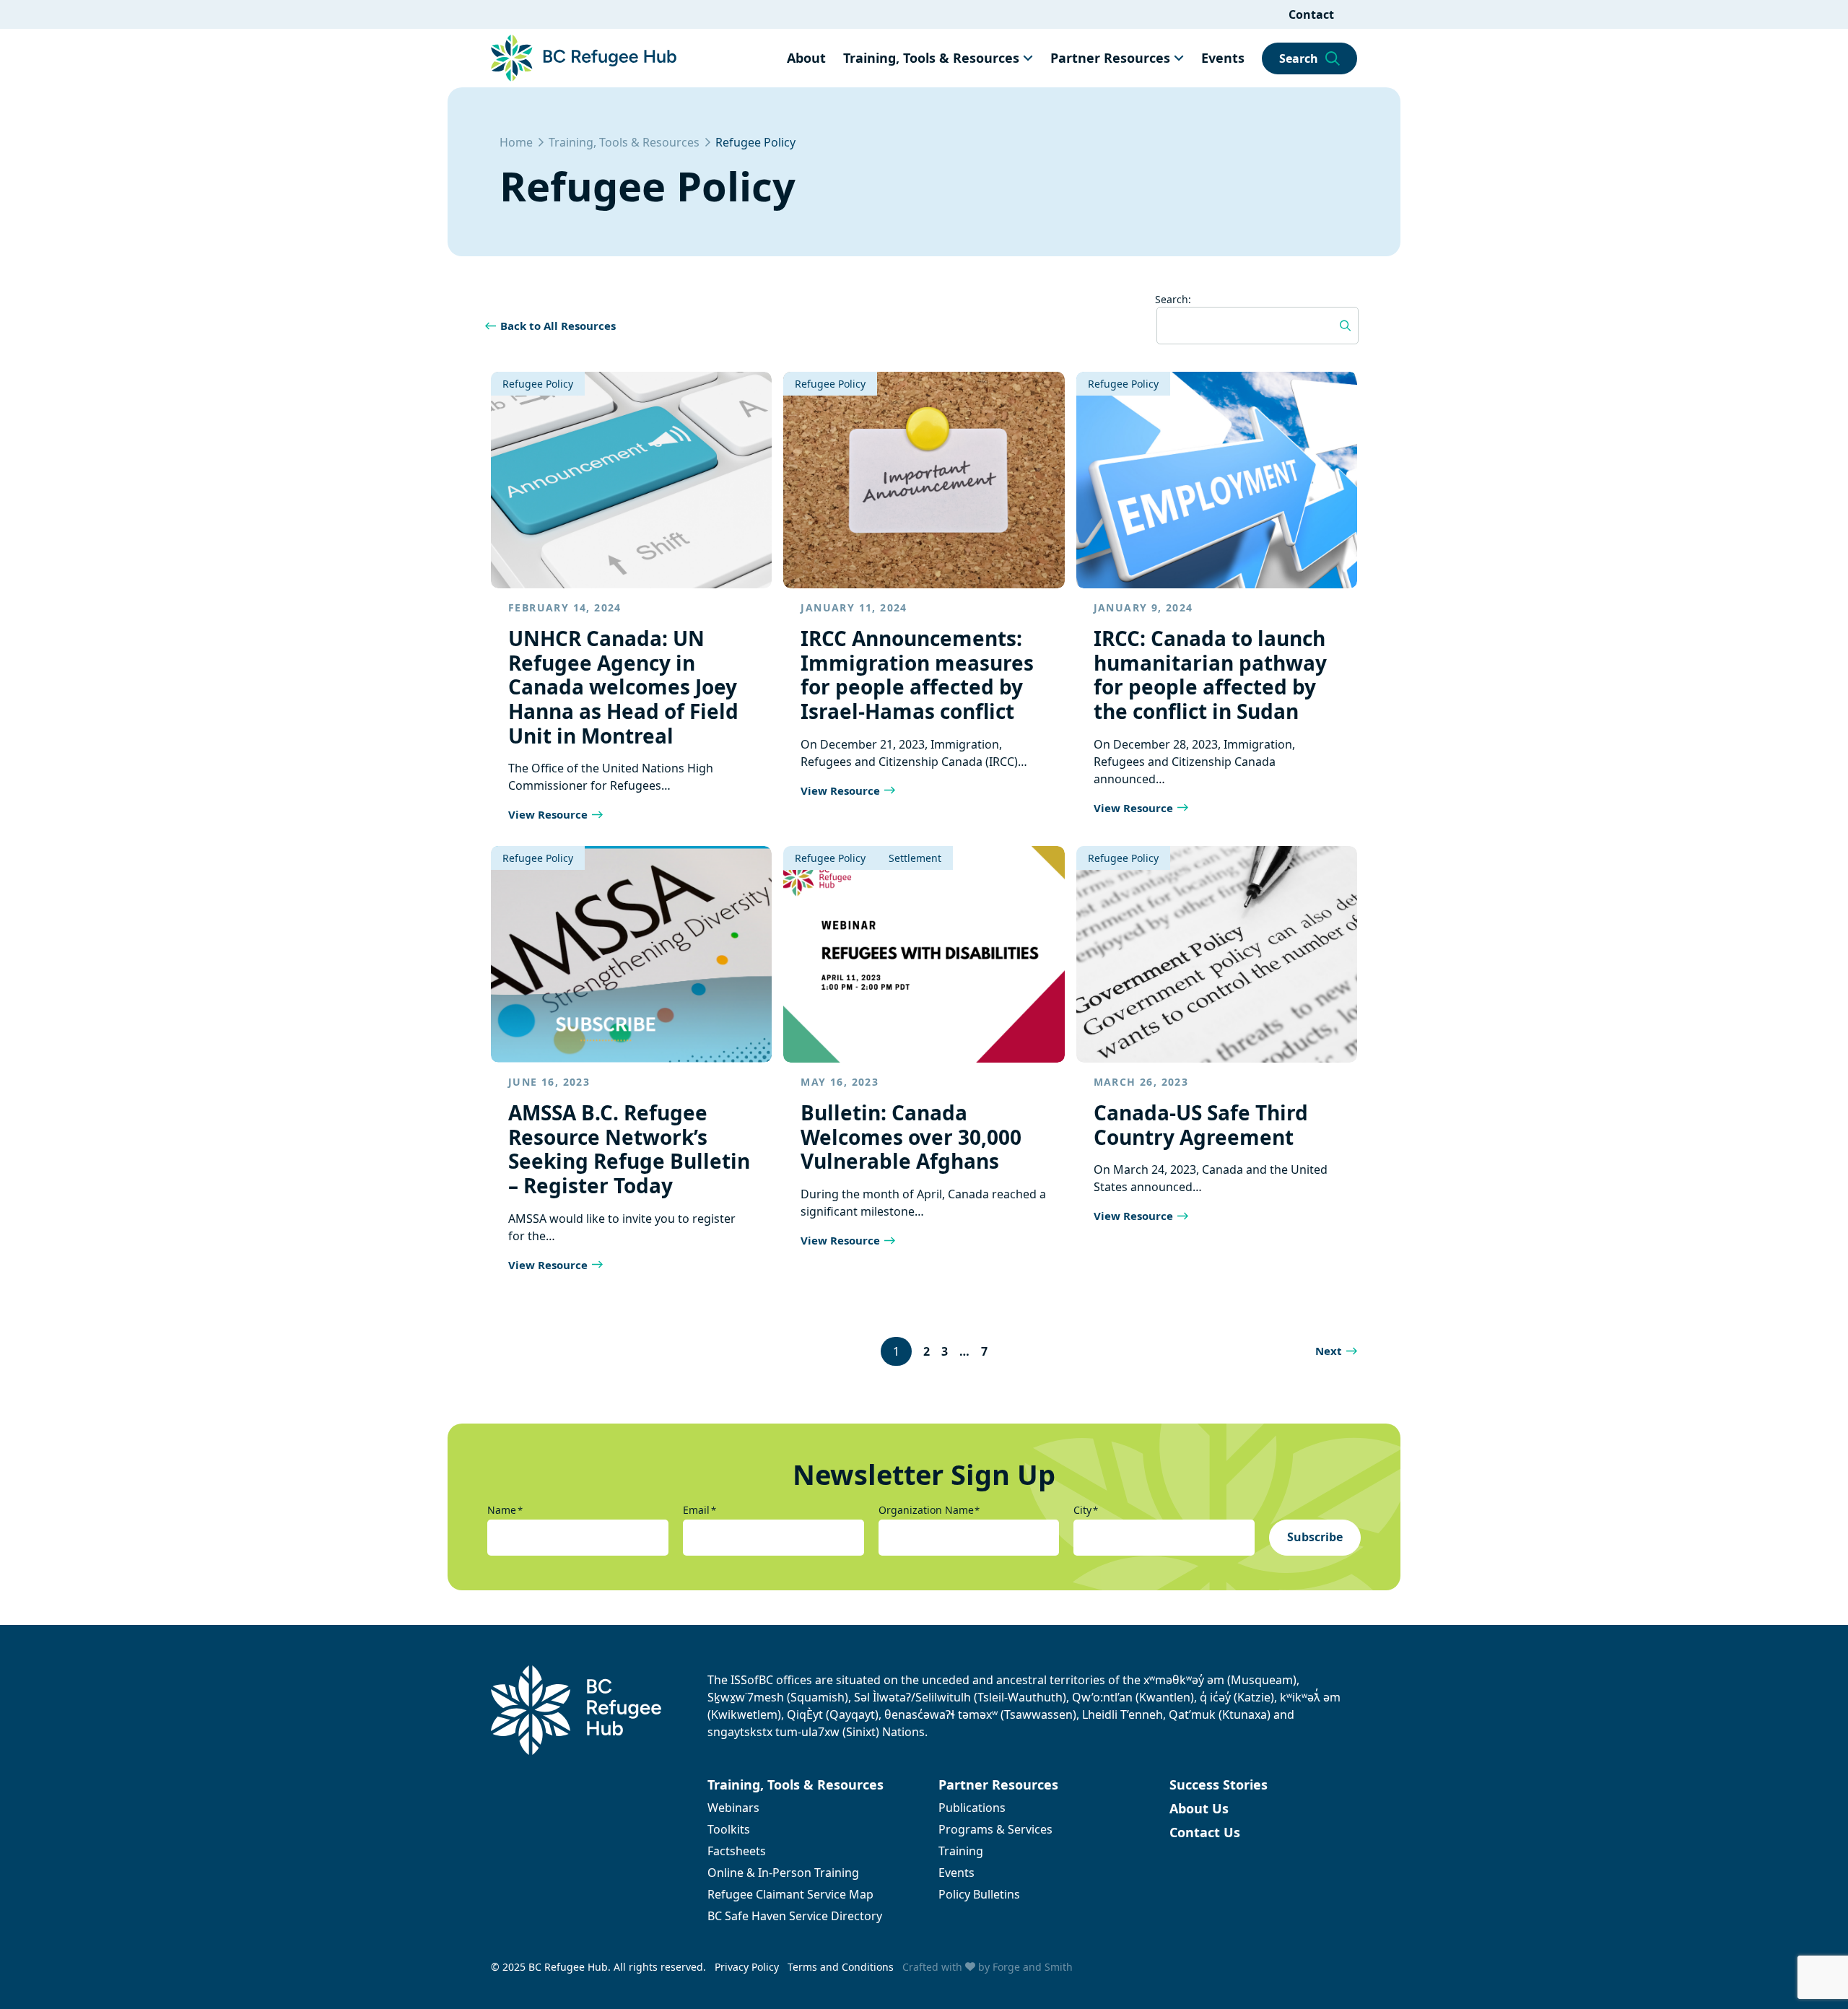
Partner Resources (1110, 58)
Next (1329, 1351)
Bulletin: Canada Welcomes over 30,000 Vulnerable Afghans (911, 1137)
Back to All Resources (558, 326)
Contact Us (1205, 1832)
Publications (972, 1808)
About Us (1199, 1808)
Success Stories (1219, 1784)
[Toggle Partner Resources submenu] (1179, 58)
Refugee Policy (538, 384)
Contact (1311, 14)
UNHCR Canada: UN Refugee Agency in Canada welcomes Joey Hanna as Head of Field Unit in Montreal (623, 687)
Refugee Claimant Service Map (790, 1894)
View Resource (548, 814)
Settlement (915, 858)
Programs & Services (995, 1829)
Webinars (733, 1808)
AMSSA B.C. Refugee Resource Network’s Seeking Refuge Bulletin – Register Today (629, 1149)
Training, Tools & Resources (931, 58)
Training (961, 1851)
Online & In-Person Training (783, 1873)
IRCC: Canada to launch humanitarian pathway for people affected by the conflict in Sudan (1210, 675)
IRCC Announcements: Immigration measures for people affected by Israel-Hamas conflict (917, 675)
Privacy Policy (747, 1967)
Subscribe (1315, 1537)
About (806, 58)
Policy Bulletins (979, 1894)
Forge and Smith (1033, 1967)
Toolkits (729, 1829)
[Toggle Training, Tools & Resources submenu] (1028, 58)
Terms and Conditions (841, 1967)
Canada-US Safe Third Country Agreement (1201, 1125)
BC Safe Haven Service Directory (795, 1916)
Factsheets (737, 1851)
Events (1223, 58)
